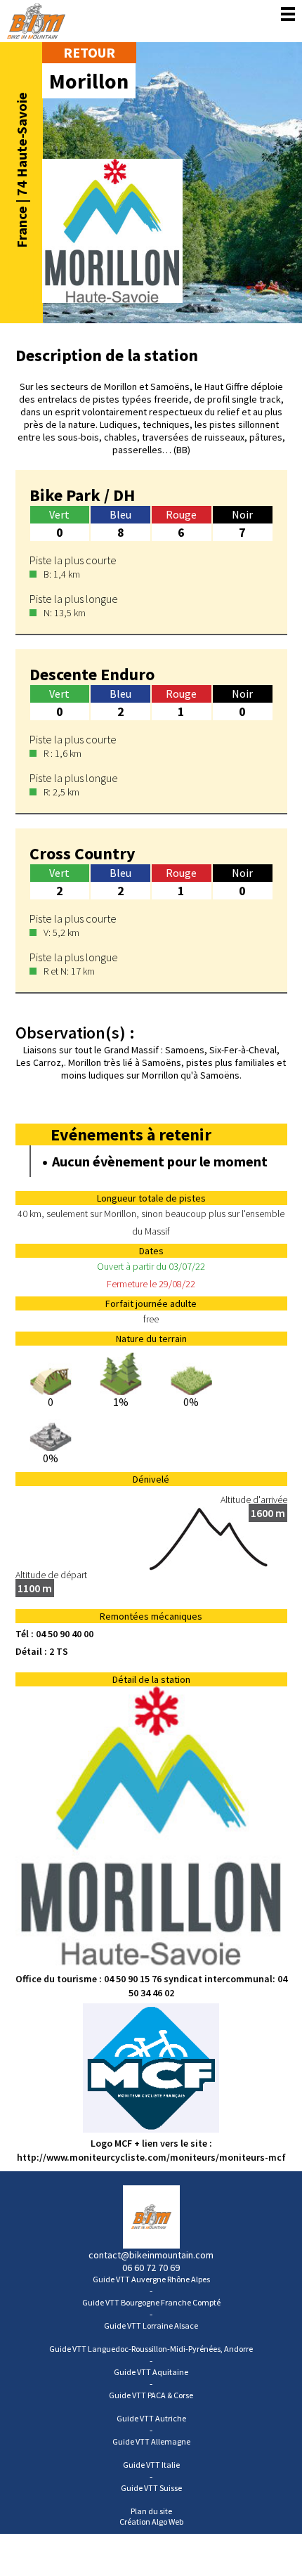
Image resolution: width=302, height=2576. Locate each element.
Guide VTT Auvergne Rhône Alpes (151, 2279)
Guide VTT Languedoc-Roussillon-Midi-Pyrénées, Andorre (151, 2349)
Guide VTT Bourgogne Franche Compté (151, 2302)
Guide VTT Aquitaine (151, 2372)
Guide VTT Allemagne (151, 2441)
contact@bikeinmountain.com (151, 2255)
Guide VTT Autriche (151, 2418)
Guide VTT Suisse (151, 2488)
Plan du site (151, 2511)
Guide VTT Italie (151, 2465)
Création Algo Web (151, 2522)
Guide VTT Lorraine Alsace (151, 2325)
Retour (89, 52)
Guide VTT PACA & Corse (151, 2395)
